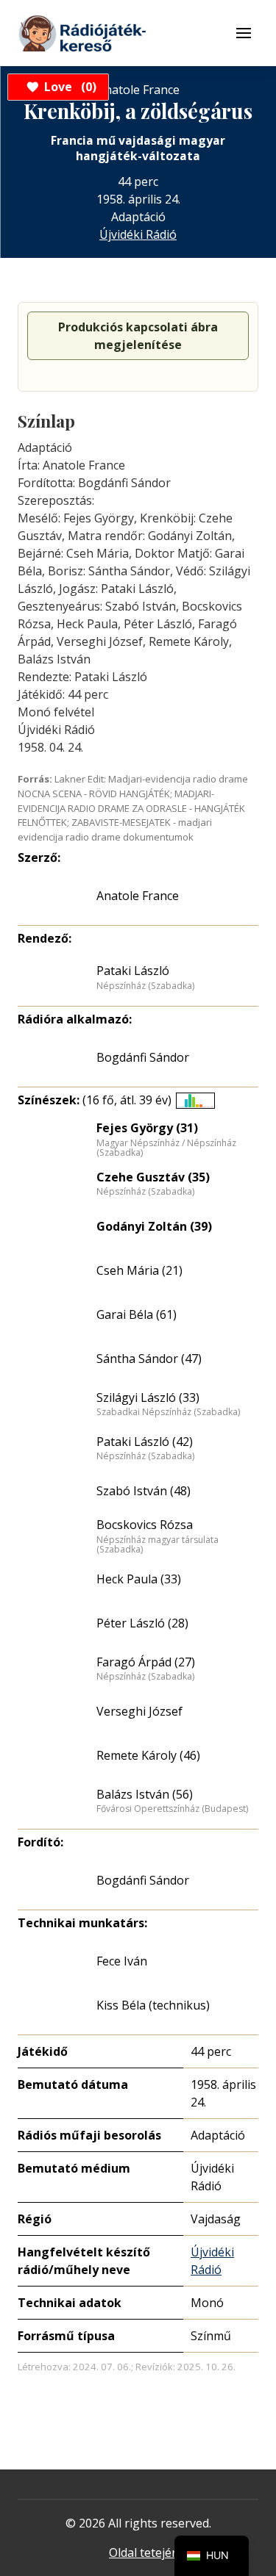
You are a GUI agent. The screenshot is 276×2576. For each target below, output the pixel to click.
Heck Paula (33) (139, 1579)
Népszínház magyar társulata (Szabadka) (158, 1545)
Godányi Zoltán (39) (154, 1226)
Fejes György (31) (147, 1128)
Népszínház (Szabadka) (145, 986)
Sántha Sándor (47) (149, 1359)
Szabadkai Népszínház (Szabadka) (168, 1412)
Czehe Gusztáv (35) (153, 1177)
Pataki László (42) (145, 1442)
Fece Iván (122, 1961)
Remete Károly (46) (148, 1755)
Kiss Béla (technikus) (153, 2005)
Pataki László (133, 971)
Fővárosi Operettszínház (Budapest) (172, 1809)
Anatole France (138, 896)
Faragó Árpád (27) (146, 1662)
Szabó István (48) (144, 1491)
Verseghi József (139, 1711)
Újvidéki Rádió (138, 234)
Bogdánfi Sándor (143, 1057)
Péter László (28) (142, 1623)
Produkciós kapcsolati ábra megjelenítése (138, 336)
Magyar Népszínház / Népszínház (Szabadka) (166, 1148)
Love (68, 87)
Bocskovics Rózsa (145, 1525)
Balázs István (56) (145, 1794)
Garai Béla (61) (137, 1314)
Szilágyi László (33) (148, 1397)
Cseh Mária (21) (139, 1270)
